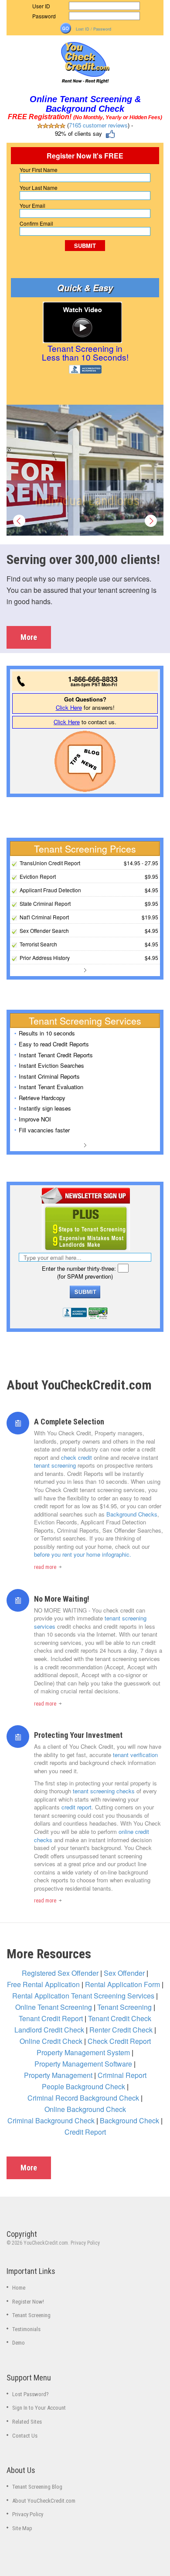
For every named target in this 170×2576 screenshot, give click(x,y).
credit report (76, 1807)
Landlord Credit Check (49, 2030)
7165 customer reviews (98, 125)
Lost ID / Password (93, 29)
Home (19, 2288)
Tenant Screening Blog (37, 2487)
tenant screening (55, 1465)
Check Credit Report (119, 2041)
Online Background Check (85, 2109)
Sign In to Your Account (39, 2408)
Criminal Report (122, 2075)
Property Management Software (83, 2064)
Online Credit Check (51, 2041)
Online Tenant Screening (54, 2007)
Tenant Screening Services (113, 1996)
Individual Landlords (87, 500)
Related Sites (27, 2422)
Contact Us (25, 2436)
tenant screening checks (104, 1791)
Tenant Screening (124, 2007)
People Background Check (83, 2086)
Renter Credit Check (121, 2030)
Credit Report (85, 2132)
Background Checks (132, 1514)
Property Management (58, 2075)
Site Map (22, 2528)
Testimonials (26, 2329)
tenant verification (135, 1755)
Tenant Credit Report (51, 2018)
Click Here (69, 707)
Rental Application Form (122, 1984)
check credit (76, 1457)
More (29, 637)
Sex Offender (124, 1973)
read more (46, 1567)
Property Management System (83, 2052)
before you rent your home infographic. (83, 1554)
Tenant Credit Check (120, 2018)
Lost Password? (31, 2394)
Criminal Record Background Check (83, 2098)
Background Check (129, 2120)
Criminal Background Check (51, 2120)
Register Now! (28, 2302)
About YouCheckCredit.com (44, 2501)
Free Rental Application (43, 1984)
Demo (19, 2343)
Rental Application (41, 1996)
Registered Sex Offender (60, 1973)
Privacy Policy (85, 2243)
